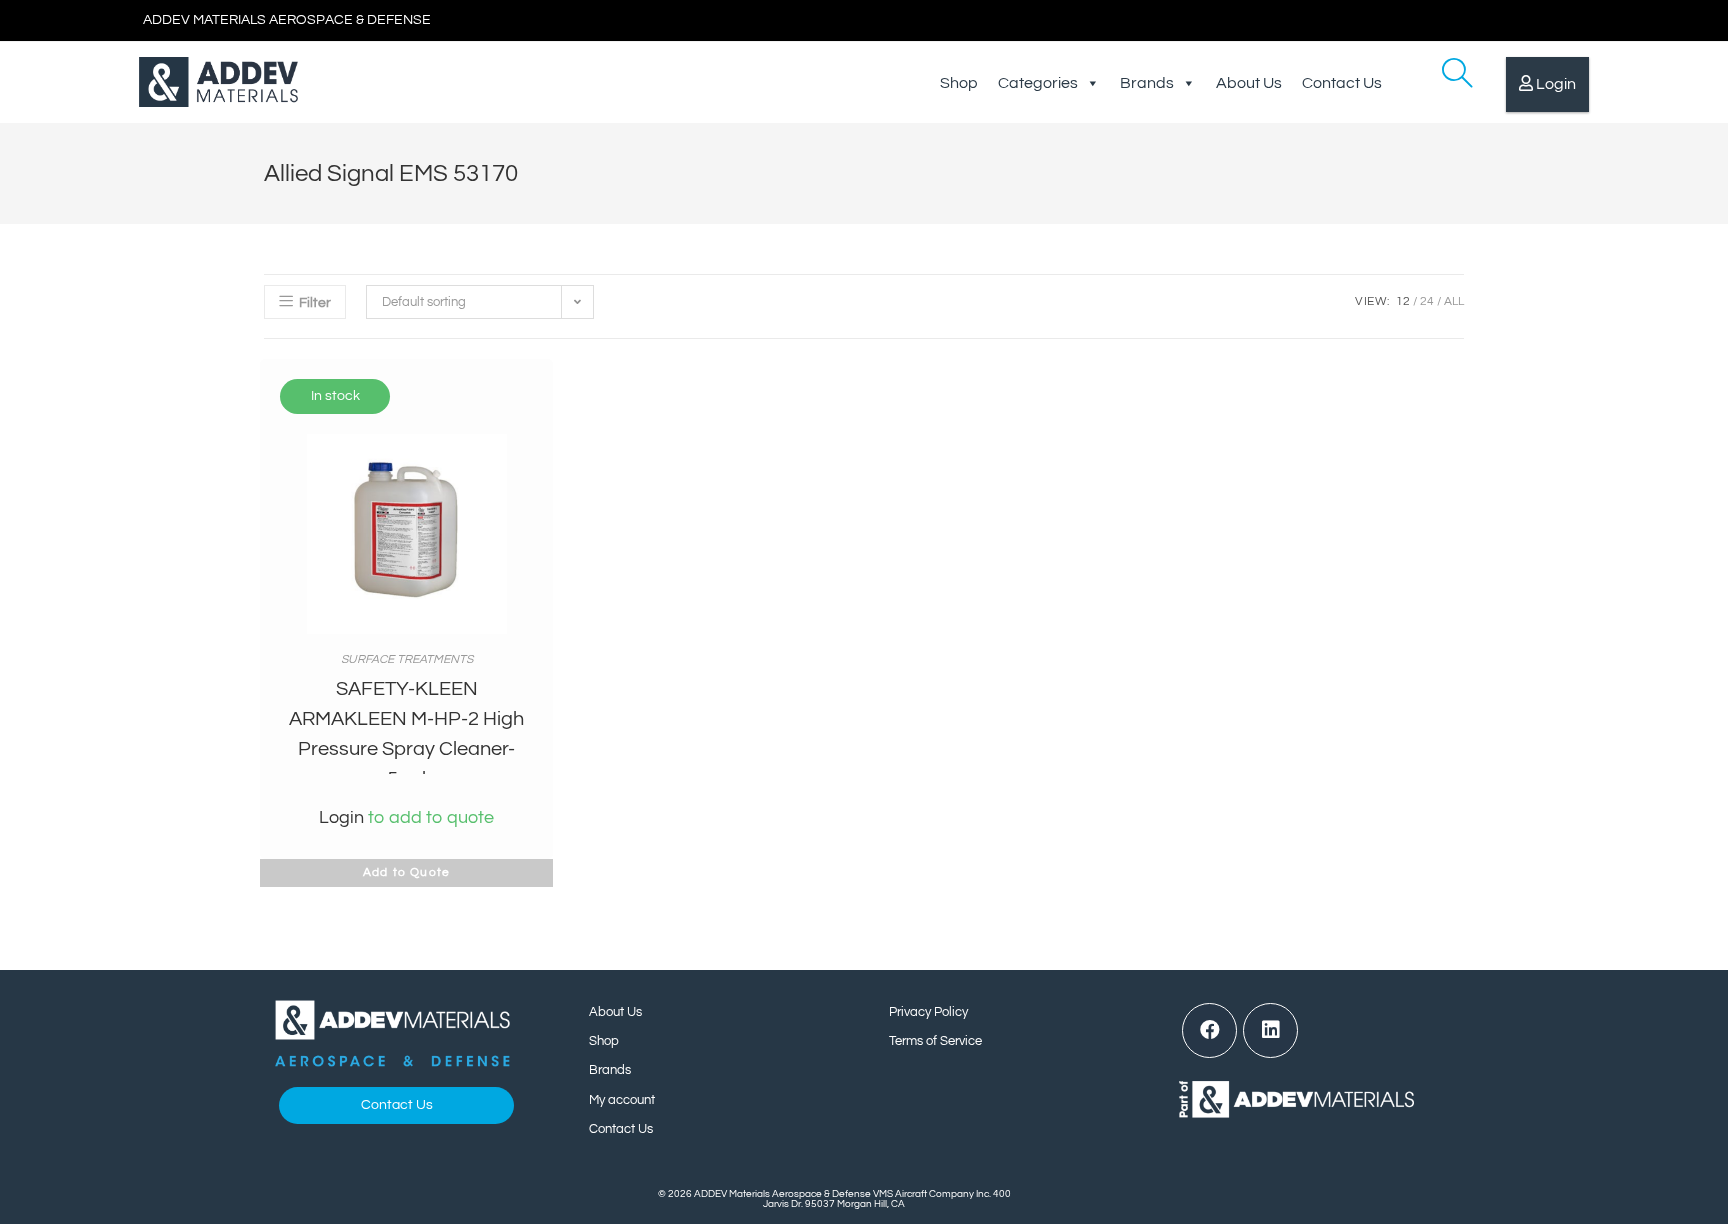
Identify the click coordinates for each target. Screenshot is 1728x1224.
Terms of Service (935, 1041)
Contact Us (1342, 83)
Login (1556, 84)
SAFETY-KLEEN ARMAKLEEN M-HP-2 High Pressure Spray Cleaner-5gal (406, 734)
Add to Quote (406, 872)
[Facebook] (1209, 1030)
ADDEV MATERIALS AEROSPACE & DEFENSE (287, 20)
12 (1403, 301)
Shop (959, 83)
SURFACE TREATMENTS (407, 659)
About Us (1249, 83)
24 (1427, 301)
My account (622, 1100)
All (1454, 301)
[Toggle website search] (1442, 82)
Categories (1038, 83)
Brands (1147, 83)
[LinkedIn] (1270, 1030)
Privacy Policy (928, 1012)
